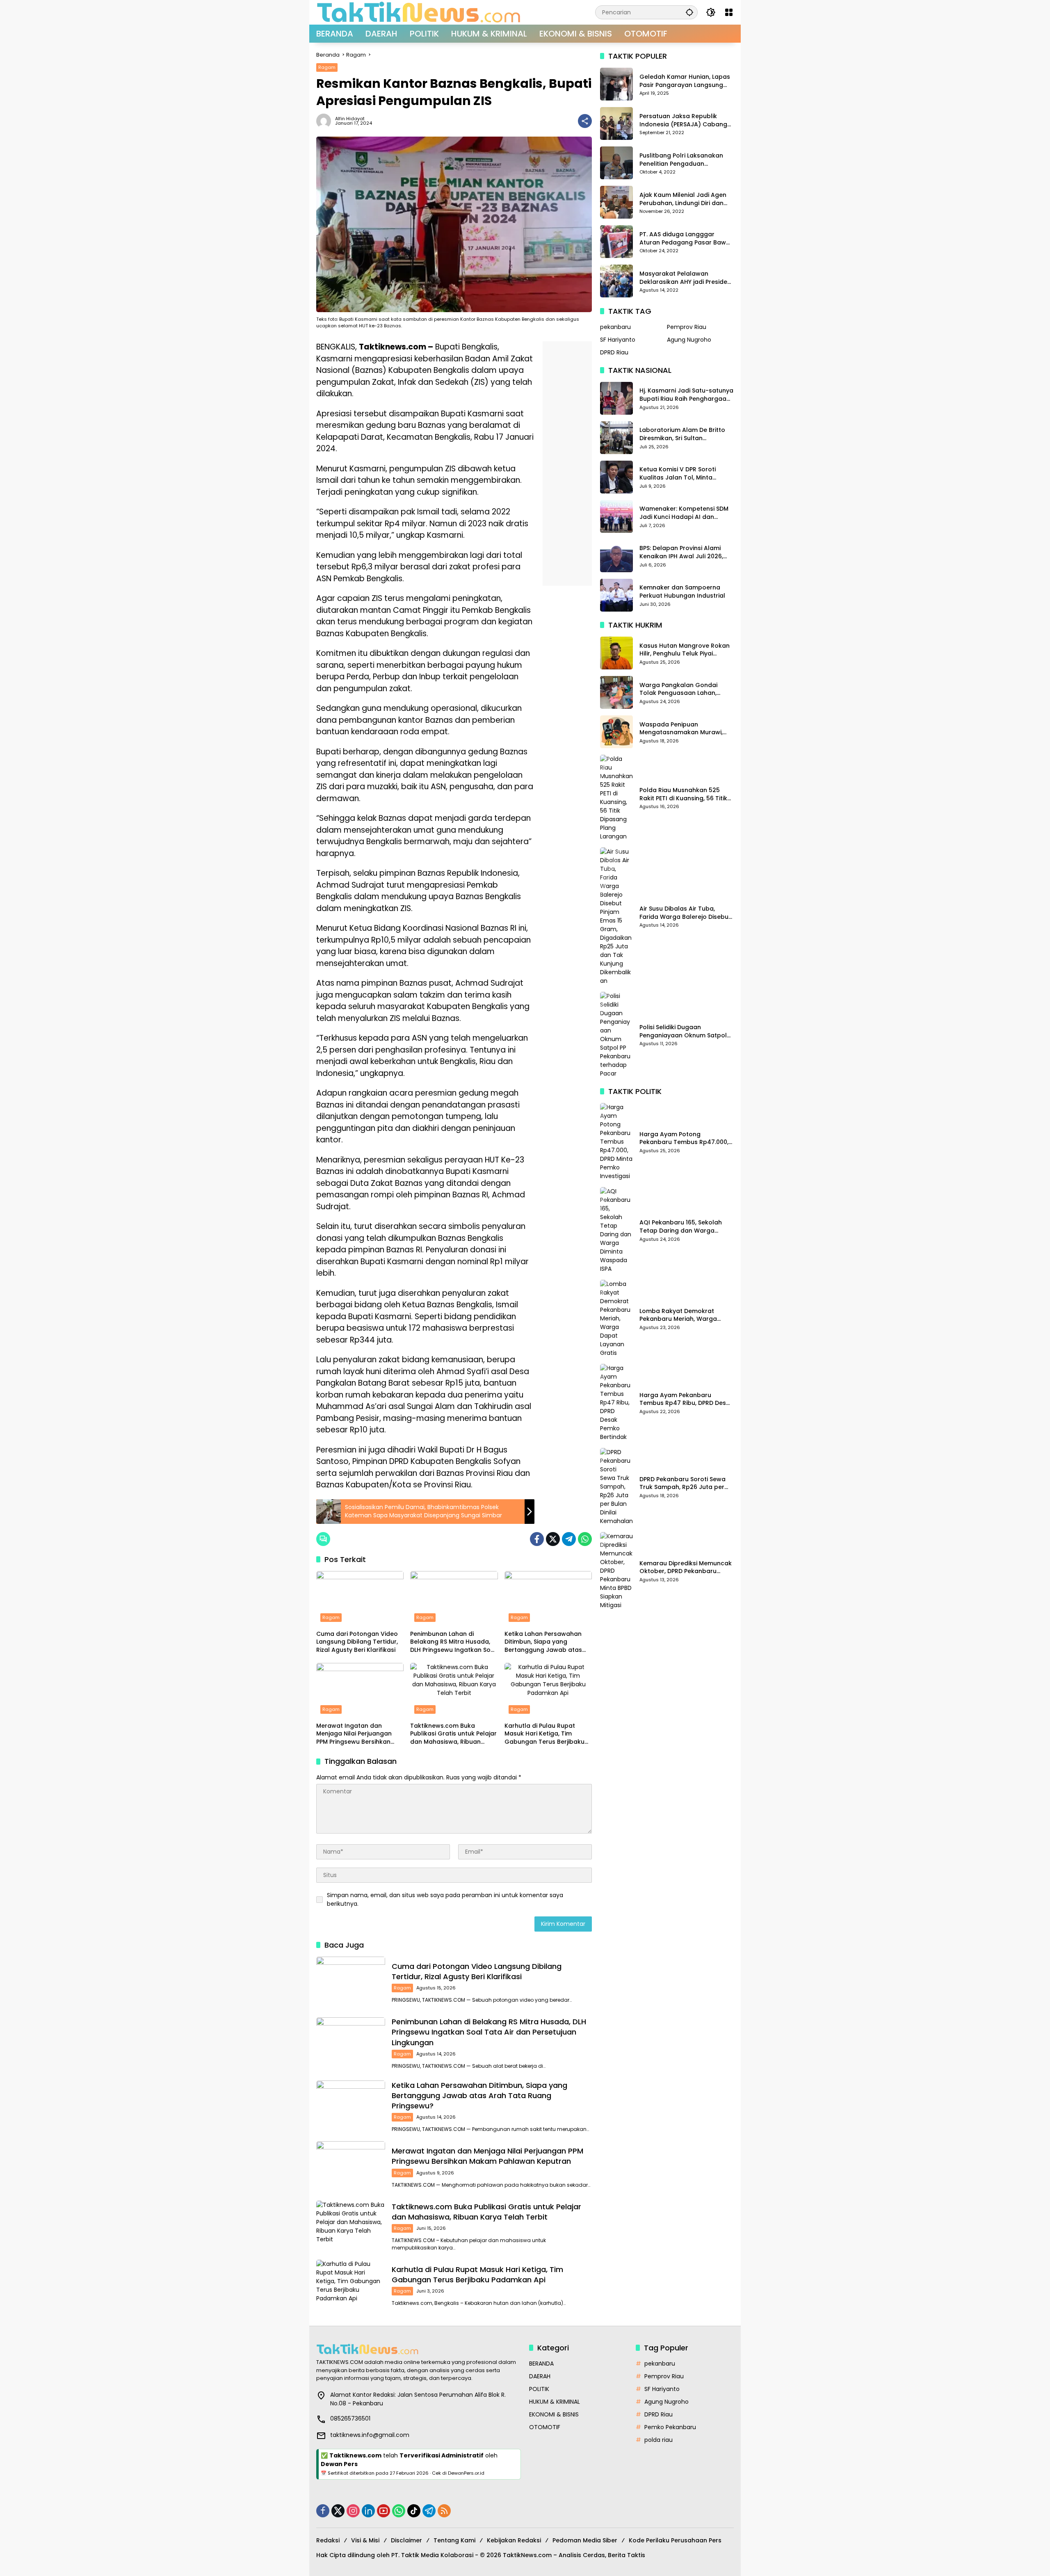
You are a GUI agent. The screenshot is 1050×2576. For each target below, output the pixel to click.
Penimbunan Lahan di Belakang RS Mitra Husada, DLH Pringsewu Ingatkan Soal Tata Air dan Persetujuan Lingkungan (453, 1642)
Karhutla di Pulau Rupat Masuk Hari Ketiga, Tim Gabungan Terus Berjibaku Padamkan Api (544, 1734)
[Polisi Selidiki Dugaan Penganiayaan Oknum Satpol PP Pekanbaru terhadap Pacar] (616, 1035)
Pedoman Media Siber (585, 2540)
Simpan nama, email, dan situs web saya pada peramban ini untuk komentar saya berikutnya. (445, 1899)
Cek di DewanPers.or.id (458, 2473)
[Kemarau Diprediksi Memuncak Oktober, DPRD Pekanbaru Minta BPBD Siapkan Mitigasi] (616, 1571)
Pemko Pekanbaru (670, 2427)
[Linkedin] (368, 2511)
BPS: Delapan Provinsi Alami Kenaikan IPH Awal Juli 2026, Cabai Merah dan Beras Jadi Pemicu (682, 552)
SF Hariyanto (618, 339)
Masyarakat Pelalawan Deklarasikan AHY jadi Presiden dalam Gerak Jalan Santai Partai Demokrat (685, 278)
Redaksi (328, 2540)
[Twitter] (553, 1539)
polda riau (659, 2440)
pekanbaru (615, 327)
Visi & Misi (365, 2540)
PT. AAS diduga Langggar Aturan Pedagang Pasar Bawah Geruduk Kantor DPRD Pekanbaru (687, 239)
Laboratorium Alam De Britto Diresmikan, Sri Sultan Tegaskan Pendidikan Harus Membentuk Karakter (682, 434)
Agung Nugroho (689, 339)
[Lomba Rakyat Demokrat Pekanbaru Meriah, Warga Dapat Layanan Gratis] (616, 1319)
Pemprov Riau (687, 327)
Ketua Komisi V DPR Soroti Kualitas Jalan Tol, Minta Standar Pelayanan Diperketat (685, 474)
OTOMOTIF (545, 2427)
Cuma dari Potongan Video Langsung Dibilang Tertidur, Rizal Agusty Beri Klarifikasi (357, 1642)
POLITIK (539, 2389)
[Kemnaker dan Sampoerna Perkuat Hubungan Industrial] (616, 595)
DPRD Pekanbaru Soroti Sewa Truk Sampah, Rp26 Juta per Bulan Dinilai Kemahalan (682, 1483)
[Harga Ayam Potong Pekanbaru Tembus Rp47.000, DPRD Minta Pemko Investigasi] (616, 1142)
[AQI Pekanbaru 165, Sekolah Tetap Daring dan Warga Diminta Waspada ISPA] (616, 1230)
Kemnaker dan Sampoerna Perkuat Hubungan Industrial (682, 592)
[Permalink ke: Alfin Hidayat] (326, 121)
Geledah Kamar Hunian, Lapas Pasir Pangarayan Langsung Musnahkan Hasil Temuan (685, 81)
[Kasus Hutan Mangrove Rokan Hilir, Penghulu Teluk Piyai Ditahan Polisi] (616, 653)
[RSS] (444, 2511)
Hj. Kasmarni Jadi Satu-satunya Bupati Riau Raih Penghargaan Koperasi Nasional (686, 395)
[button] (689, 12)
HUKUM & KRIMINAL (555, 2402)
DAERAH (540, 2376)
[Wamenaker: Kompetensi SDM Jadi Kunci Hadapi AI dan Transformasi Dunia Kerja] (616, 516)
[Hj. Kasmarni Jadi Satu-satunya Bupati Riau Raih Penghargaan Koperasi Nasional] (616, 398)
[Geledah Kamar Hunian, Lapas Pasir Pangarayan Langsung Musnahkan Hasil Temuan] (616, 84)
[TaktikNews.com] (419, 12)
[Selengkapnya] (419, 2349)
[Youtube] (383, 2511)
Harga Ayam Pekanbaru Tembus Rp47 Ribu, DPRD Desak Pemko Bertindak (686, 1399)
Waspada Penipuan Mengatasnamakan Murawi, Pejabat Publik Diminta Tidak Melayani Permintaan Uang (681, 728)
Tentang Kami (454, 2540)
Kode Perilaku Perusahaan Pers (675, 2540)
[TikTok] (414, 2511)
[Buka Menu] (729, 12)
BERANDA (541, 2364)
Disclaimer (406, 2540)
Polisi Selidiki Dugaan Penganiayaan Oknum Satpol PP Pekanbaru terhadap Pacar (685, 1031)
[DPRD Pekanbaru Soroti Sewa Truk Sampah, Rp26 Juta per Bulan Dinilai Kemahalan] (616, 1487)
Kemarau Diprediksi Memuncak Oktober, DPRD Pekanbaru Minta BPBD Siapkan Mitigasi (686, 1568)
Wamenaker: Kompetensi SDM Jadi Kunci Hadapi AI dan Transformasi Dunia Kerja (684, 513)
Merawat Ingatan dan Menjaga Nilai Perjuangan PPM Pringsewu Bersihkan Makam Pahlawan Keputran (358, 1734)
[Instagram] (353, 2511)
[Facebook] (537, 1539)
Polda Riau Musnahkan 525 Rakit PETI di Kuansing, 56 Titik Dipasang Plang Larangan (683, 794)
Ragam (327, 67)
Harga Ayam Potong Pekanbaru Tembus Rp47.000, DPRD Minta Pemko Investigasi (684, 1138)
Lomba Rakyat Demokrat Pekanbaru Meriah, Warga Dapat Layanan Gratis (678, 1315)
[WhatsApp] (585, 1539)
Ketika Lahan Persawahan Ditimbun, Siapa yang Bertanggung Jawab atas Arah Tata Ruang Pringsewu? (548, 1642)
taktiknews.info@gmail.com (370, 2435)
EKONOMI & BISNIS (554, 2414)
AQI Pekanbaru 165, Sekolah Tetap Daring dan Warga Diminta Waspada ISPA (681, 1227)
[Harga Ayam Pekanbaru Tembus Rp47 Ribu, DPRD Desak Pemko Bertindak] (616, 1403)
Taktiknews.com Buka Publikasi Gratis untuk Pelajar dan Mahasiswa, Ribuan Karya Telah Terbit (453, 1734)
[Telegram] (569, 1539)
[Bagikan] (585, 121)
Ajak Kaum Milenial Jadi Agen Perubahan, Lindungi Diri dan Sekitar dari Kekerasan (683, 199)
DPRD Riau (614, 352)
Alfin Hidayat (350, 119)
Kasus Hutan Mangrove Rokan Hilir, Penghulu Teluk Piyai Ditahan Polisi (685, 650)
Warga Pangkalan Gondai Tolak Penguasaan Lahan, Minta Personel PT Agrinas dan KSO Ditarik (685, 689)
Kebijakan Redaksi (514, 2540)
